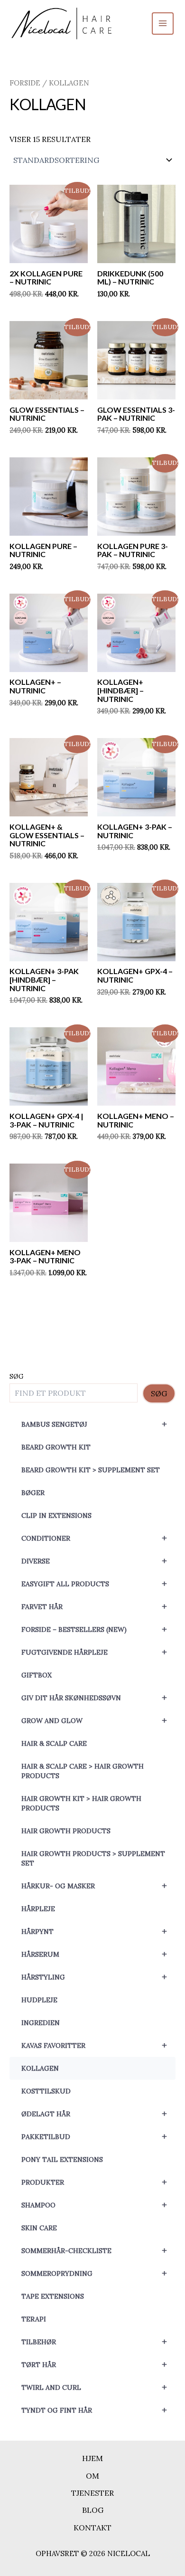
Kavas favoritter (94, 2045)
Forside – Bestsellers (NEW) (94, 1629)
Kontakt (92, 2528)
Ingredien (41, 2023)
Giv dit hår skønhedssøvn (94, 1698)
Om (92, 2476)
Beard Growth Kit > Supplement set (91, 1470)
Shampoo (94, 2205)
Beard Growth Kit (56, 1447)
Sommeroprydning (94, 2273)
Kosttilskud (46, 2091)
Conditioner (94, 1538)
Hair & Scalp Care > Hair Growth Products (83, 1771)
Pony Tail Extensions (62, 2159)
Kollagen (40, 2068)
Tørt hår (94, 2364)
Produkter (94, 2182)
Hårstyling (94, 1977)
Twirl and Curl (94, 2387)
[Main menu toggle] (163, 23)
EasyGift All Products (94, 1584)
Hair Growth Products (66, 1831)
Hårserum (94, 1954)
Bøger (33, 1493)
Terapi (34, 2319)
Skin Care (39, 2228)
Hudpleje (39, 2000)
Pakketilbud (94, 2136)
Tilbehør (94, 2342)
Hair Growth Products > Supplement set (93, 1858)
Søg (17, 1376)
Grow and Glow (94, 1720)
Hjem (92, 2458)
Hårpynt (94, 1931)
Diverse (94, 1561)
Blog (93, 2510)
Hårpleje (38, 1909)
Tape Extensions (53, 2296)
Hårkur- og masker (94, 1886)
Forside (25, 83)
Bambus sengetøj (94, 1424)
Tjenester (92, 2493)
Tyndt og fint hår (94, 2410)
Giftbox (37, 1675)
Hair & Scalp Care (54, 1743)
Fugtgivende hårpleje (94, 1652)
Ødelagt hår (94, 2114)
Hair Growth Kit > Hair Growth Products (81, 1803)
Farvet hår (94, 1606)
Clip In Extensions (56, 1515)
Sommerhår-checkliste (94, 2250)
